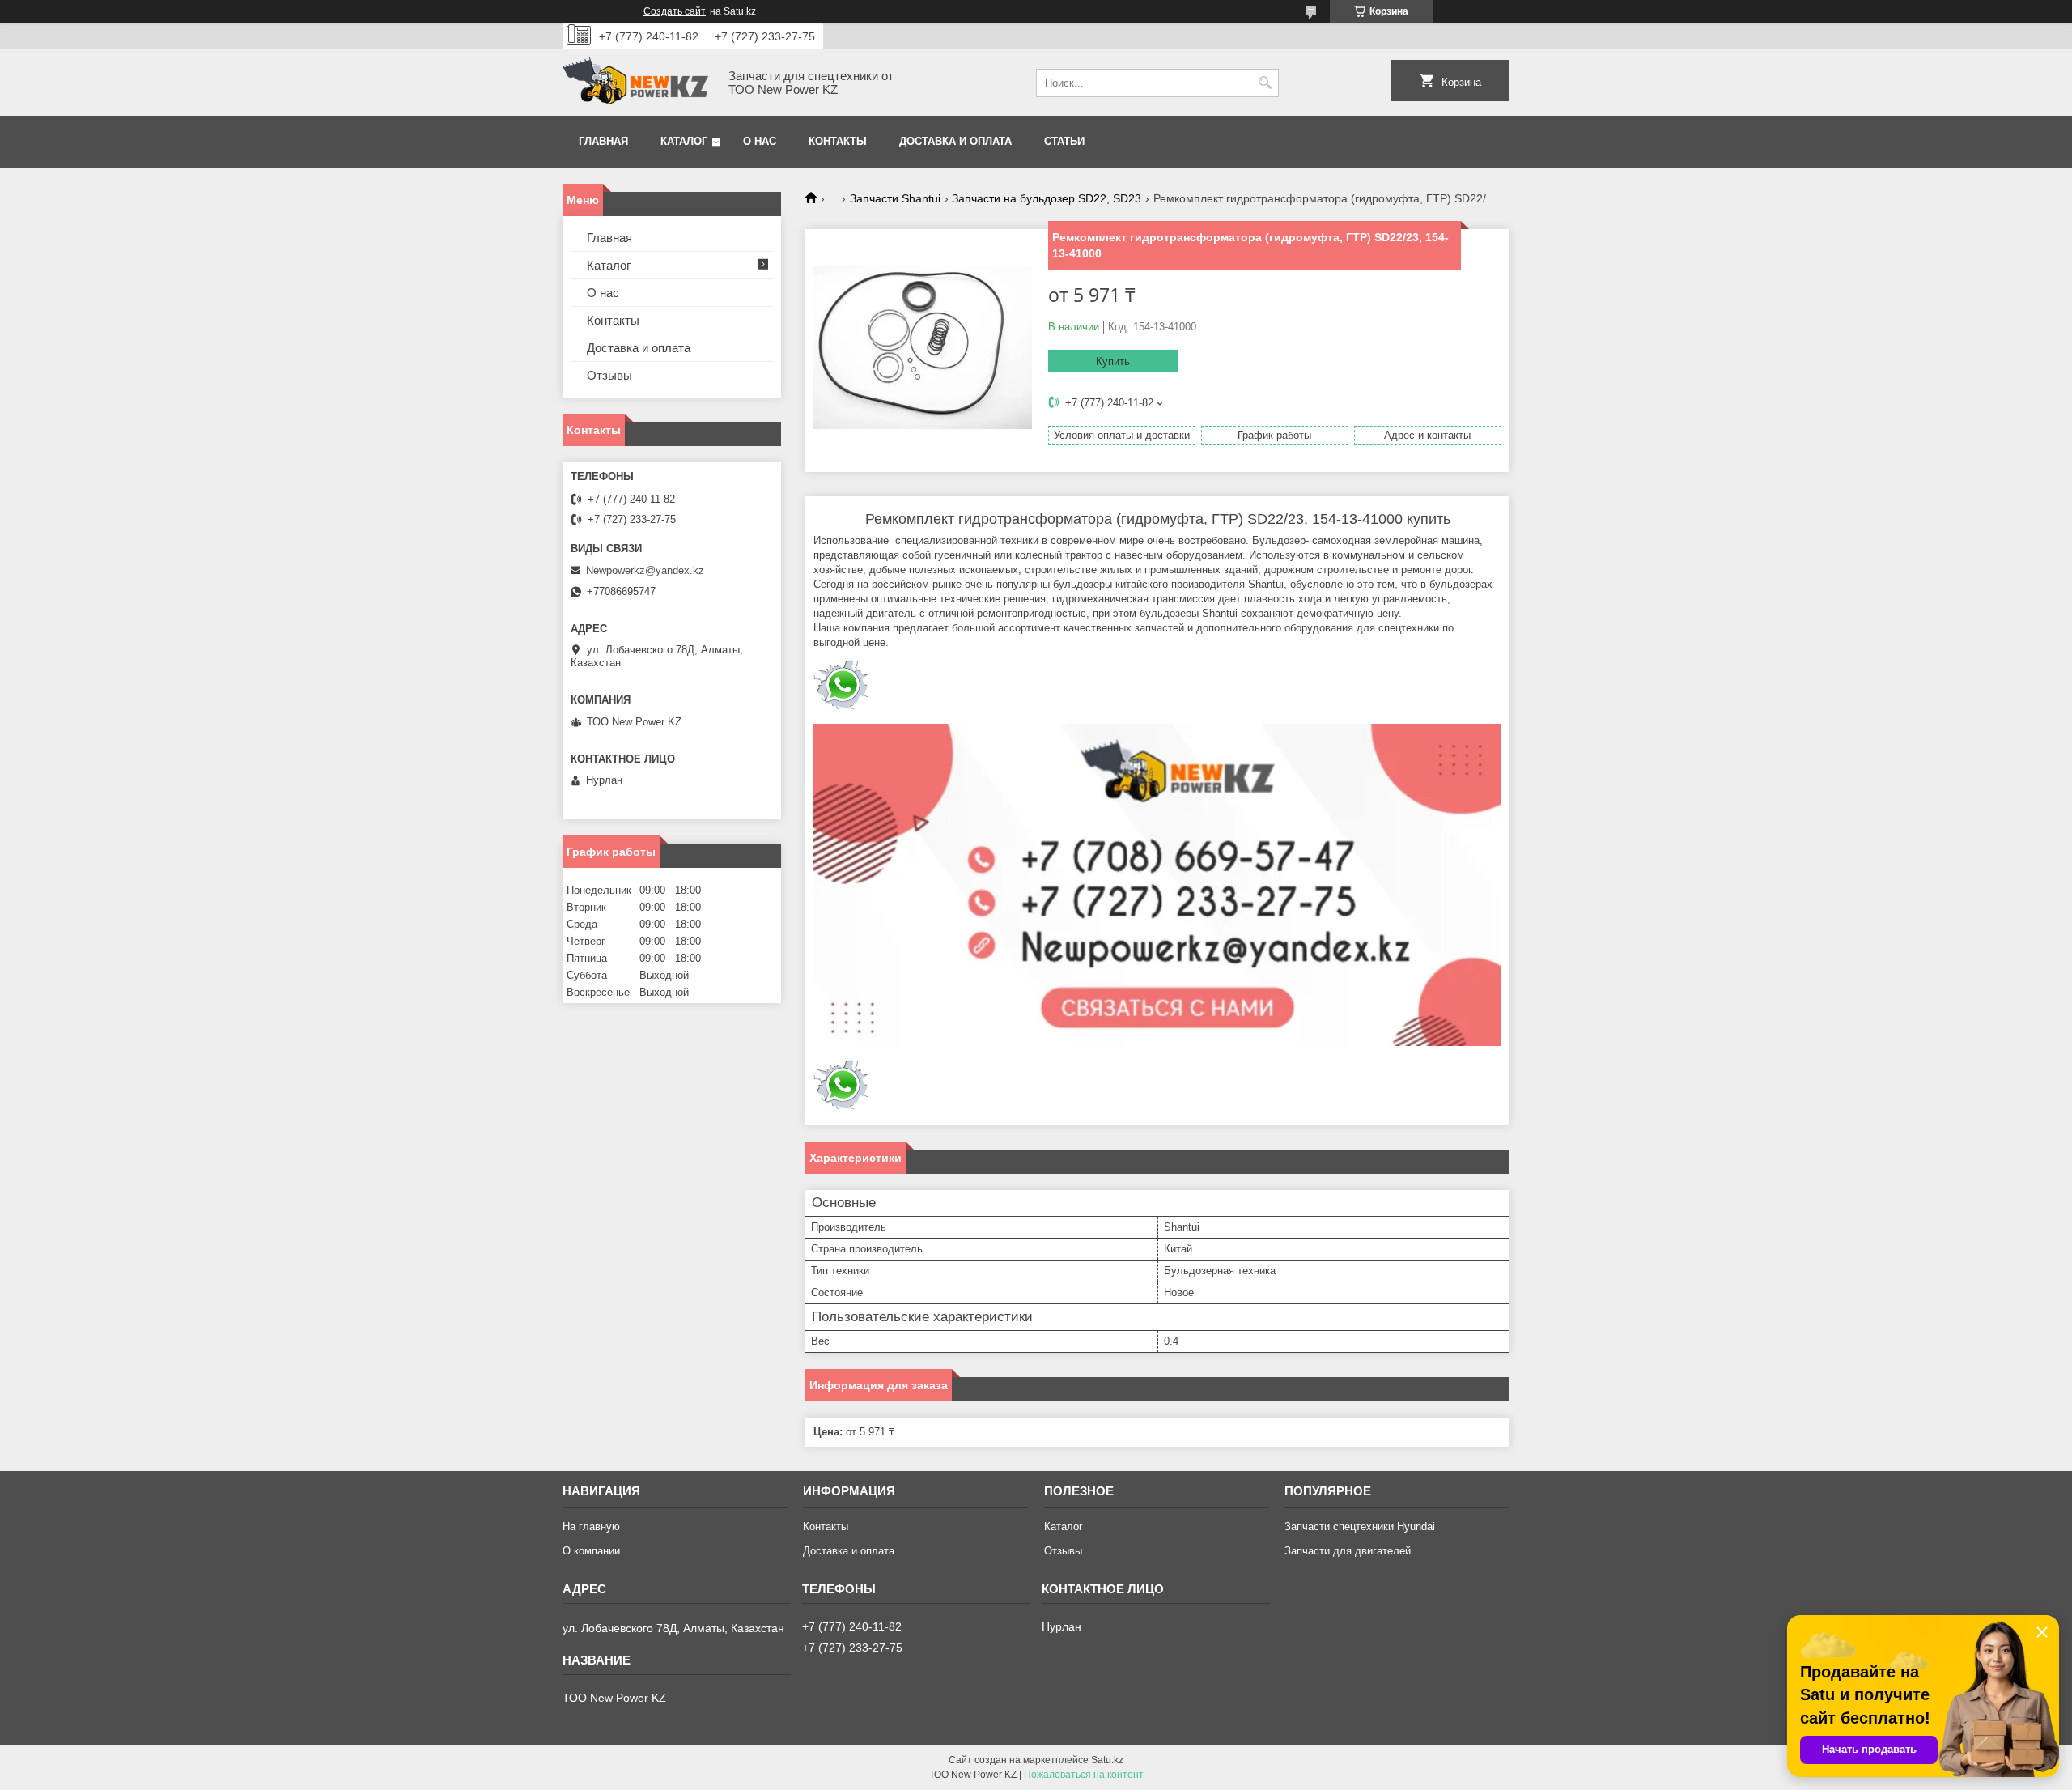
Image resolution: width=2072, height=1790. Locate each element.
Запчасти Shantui (895, 198)
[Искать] (1265, 83)
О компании (591, 1551)
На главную (591, 1526)
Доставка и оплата (955, 141)
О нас (760, 141)
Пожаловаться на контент (1084, 1775)
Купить (1113, 361)
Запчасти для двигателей (1348, 1551)
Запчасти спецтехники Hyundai (1360, 1526)
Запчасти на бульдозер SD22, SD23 (1047, 198)
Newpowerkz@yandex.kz (645, 570)
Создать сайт (675, 11)
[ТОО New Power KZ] (635, 83)
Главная (603, 141)
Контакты (838, 141)
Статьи (1064, 141)
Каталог (684, 141)
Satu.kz (1107, 1760)
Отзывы (609, 375)
